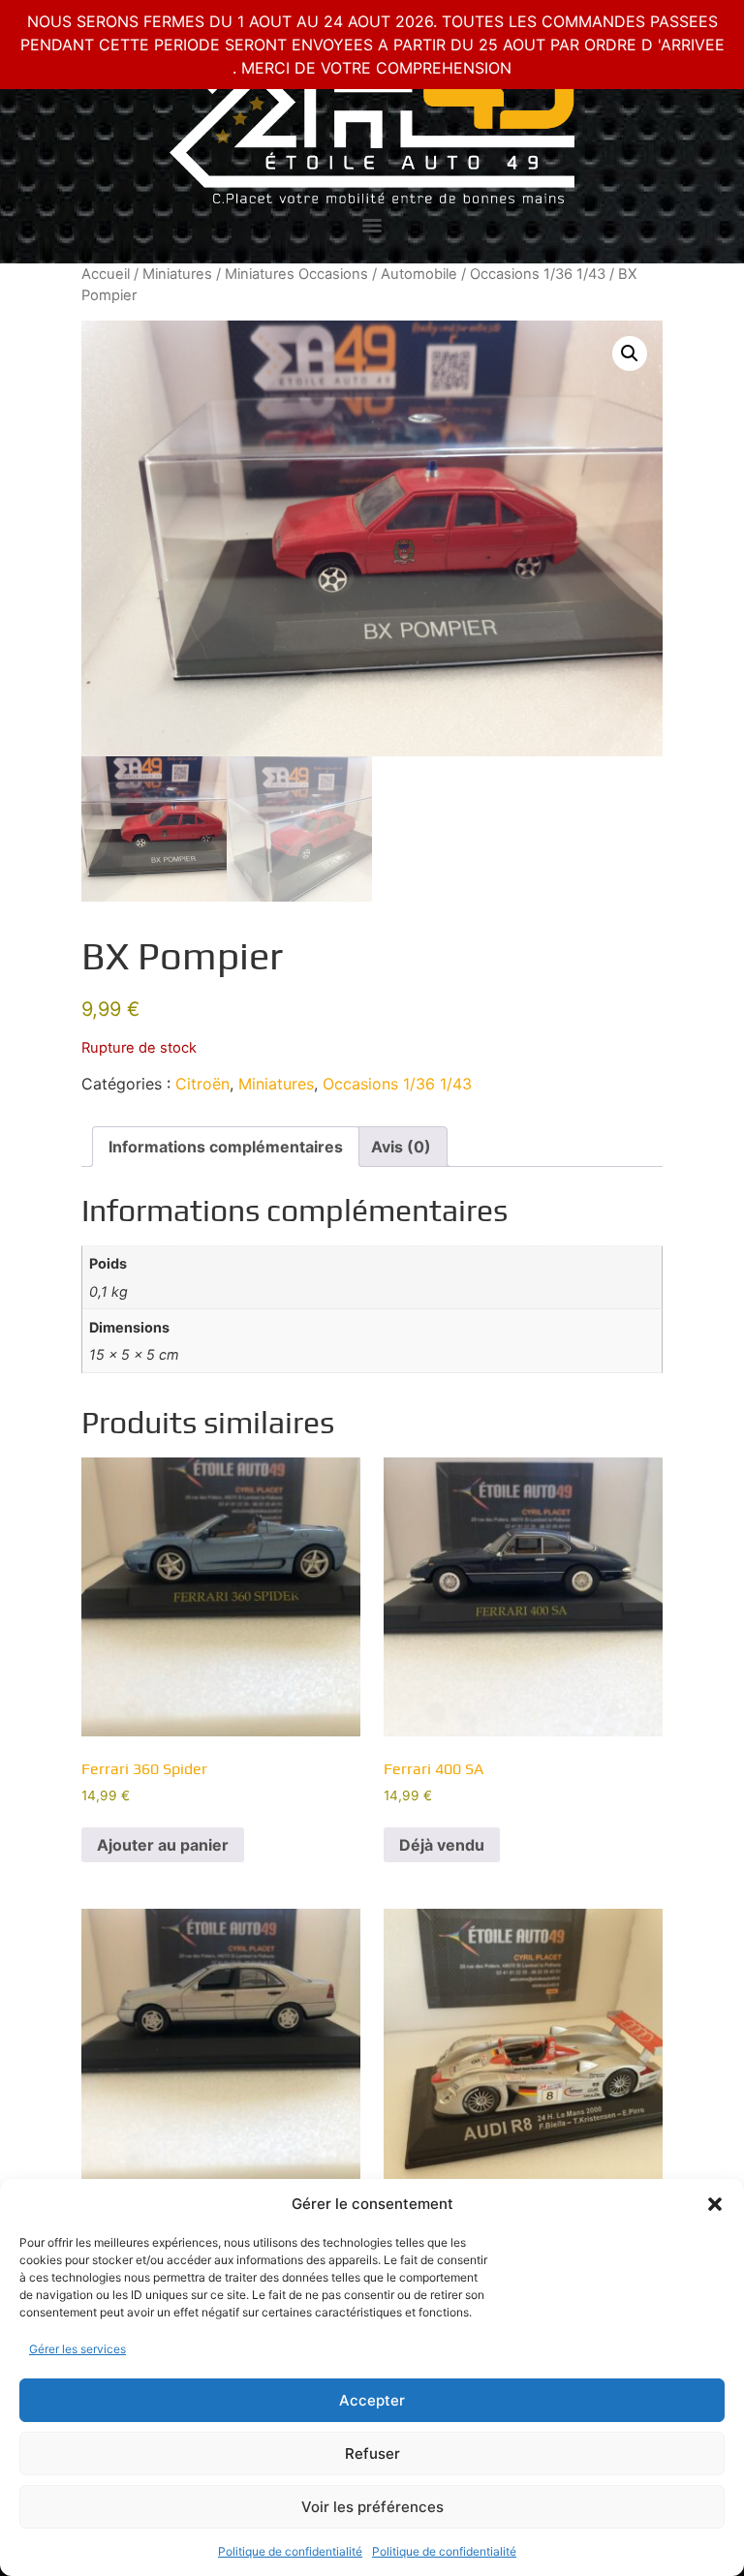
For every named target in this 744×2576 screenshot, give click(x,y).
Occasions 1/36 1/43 (538, 274)
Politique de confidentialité (290, 2551)
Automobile (419, 274)
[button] (715, 2204)
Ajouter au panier (163, 1845)
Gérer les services (77, 2349)
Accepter (372, 2400)
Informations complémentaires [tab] (226, 1147)
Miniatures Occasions (296, 274)
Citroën (202, 1084)
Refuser (372, 2453)
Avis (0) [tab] (401, 1147)
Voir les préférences (372, 2507)
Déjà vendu (442, 1845)
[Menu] (372, 226)
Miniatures (177, 274)
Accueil (106, 274)
